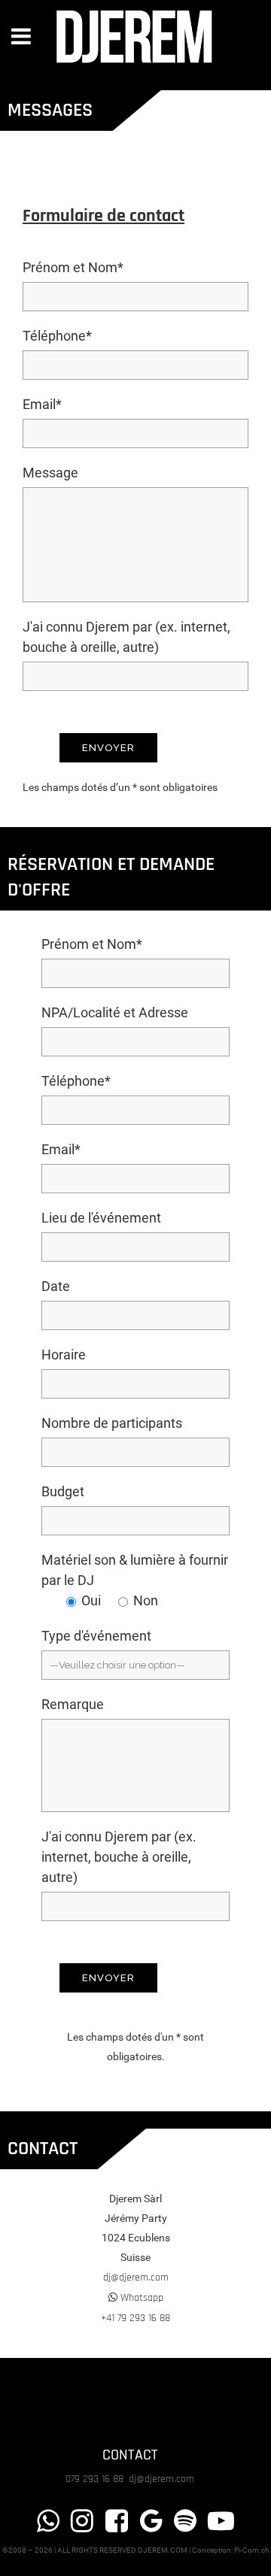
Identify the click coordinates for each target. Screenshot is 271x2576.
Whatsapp (140, 2298)
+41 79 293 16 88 (135, 2318)
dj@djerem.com (136, 2277)
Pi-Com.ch (252, 2550)
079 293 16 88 (96, 2479)
